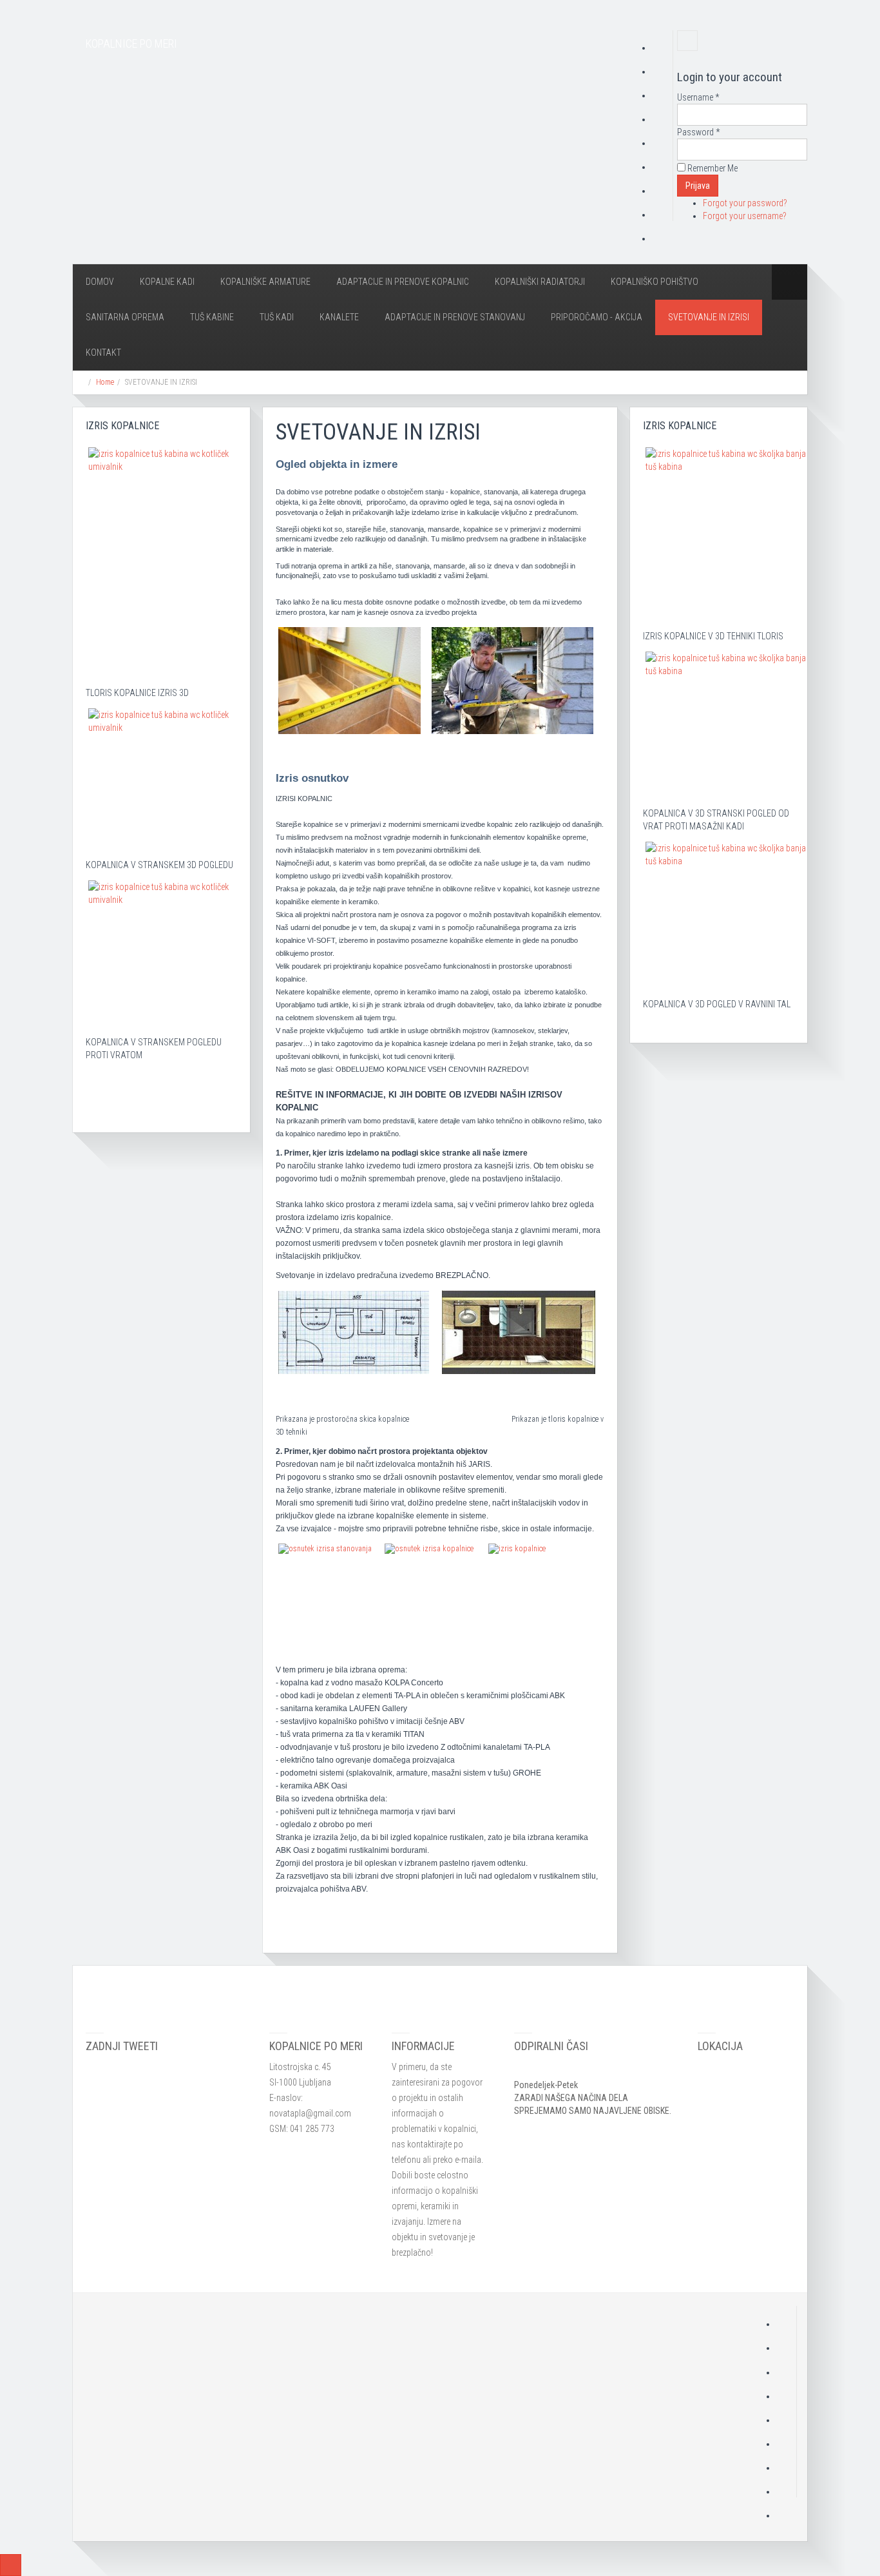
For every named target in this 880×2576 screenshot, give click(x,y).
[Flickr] (662, 191)
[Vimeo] (662, 238)
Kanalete (339, 317)
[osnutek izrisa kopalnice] (429, 1586)
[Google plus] (662, 119)
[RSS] (662, 48)
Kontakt (103, 353)
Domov (100, 282)
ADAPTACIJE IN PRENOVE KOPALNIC (403, 282)
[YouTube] (662, 143)
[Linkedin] (662, 167)
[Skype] (662, 215)
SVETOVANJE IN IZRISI (709, 317)
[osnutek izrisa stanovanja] (325, 1582)
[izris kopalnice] (519, 1332)
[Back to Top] (11, 2565)
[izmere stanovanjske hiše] (512, 681)
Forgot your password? (745, 203)
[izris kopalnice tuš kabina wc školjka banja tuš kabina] (726, 521)
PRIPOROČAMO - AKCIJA (597, 317)
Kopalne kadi (167, 282)
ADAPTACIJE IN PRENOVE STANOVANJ (455, 317)
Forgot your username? (745, 216)
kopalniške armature (265, 282)
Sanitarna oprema (125, 317)
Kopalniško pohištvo (655, 282)
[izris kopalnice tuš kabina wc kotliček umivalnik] (163, 549)
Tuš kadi (277, 317)
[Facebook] (662, 72)
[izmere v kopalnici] (349, 681)
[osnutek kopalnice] (354, 1332)
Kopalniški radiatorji (540, 282)
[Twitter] (662, 95)
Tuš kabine (212, 317)
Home (105, 382)
